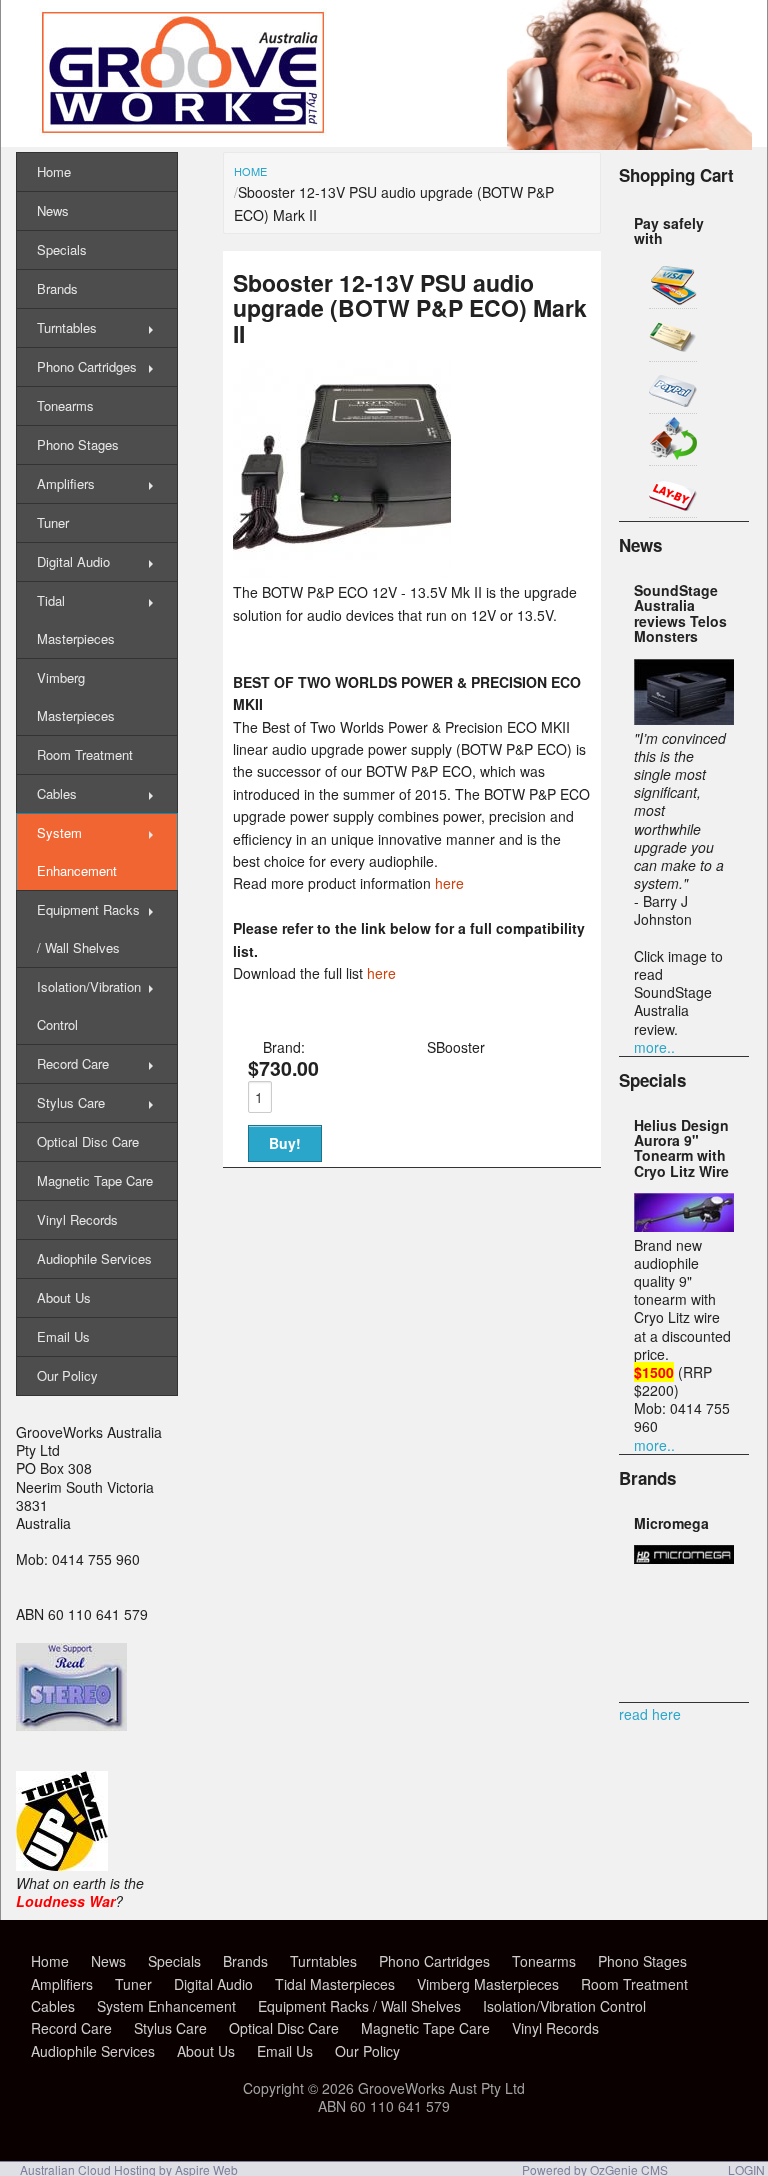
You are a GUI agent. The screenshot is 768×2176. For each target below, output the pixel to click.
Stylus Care (71, 1102)
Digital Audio (73, 561)
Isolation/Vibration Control (89, 1005)
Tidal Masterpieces (76, 619)
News (53, 210)
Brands (57, 288)
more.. (654, 1047)
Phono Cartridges (87, 366)
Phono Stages (78, 444)
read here (650, 1714)
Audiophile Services (94, 1258)
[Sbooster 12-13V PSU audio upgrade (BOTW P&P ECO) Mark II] (342, 572)
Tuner (53, 522)
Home (250, 171)
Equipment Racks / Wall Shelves (88, 928)
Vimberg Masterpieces (76, 696)
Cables (57, 793)
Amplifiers (66, 483)
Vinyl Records (77, 1219)
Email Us (63, 1336)
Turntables (67, 327)
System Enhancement (77, 851)
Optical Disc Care (88, 1141)
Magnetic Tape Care (95, 1180)
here (449, 883)
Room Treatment (85, 754)
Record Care (73, 1063)
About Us (64, 1297)
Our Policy (67, 1375)
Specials (62, 249)
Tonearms (65, 405)
